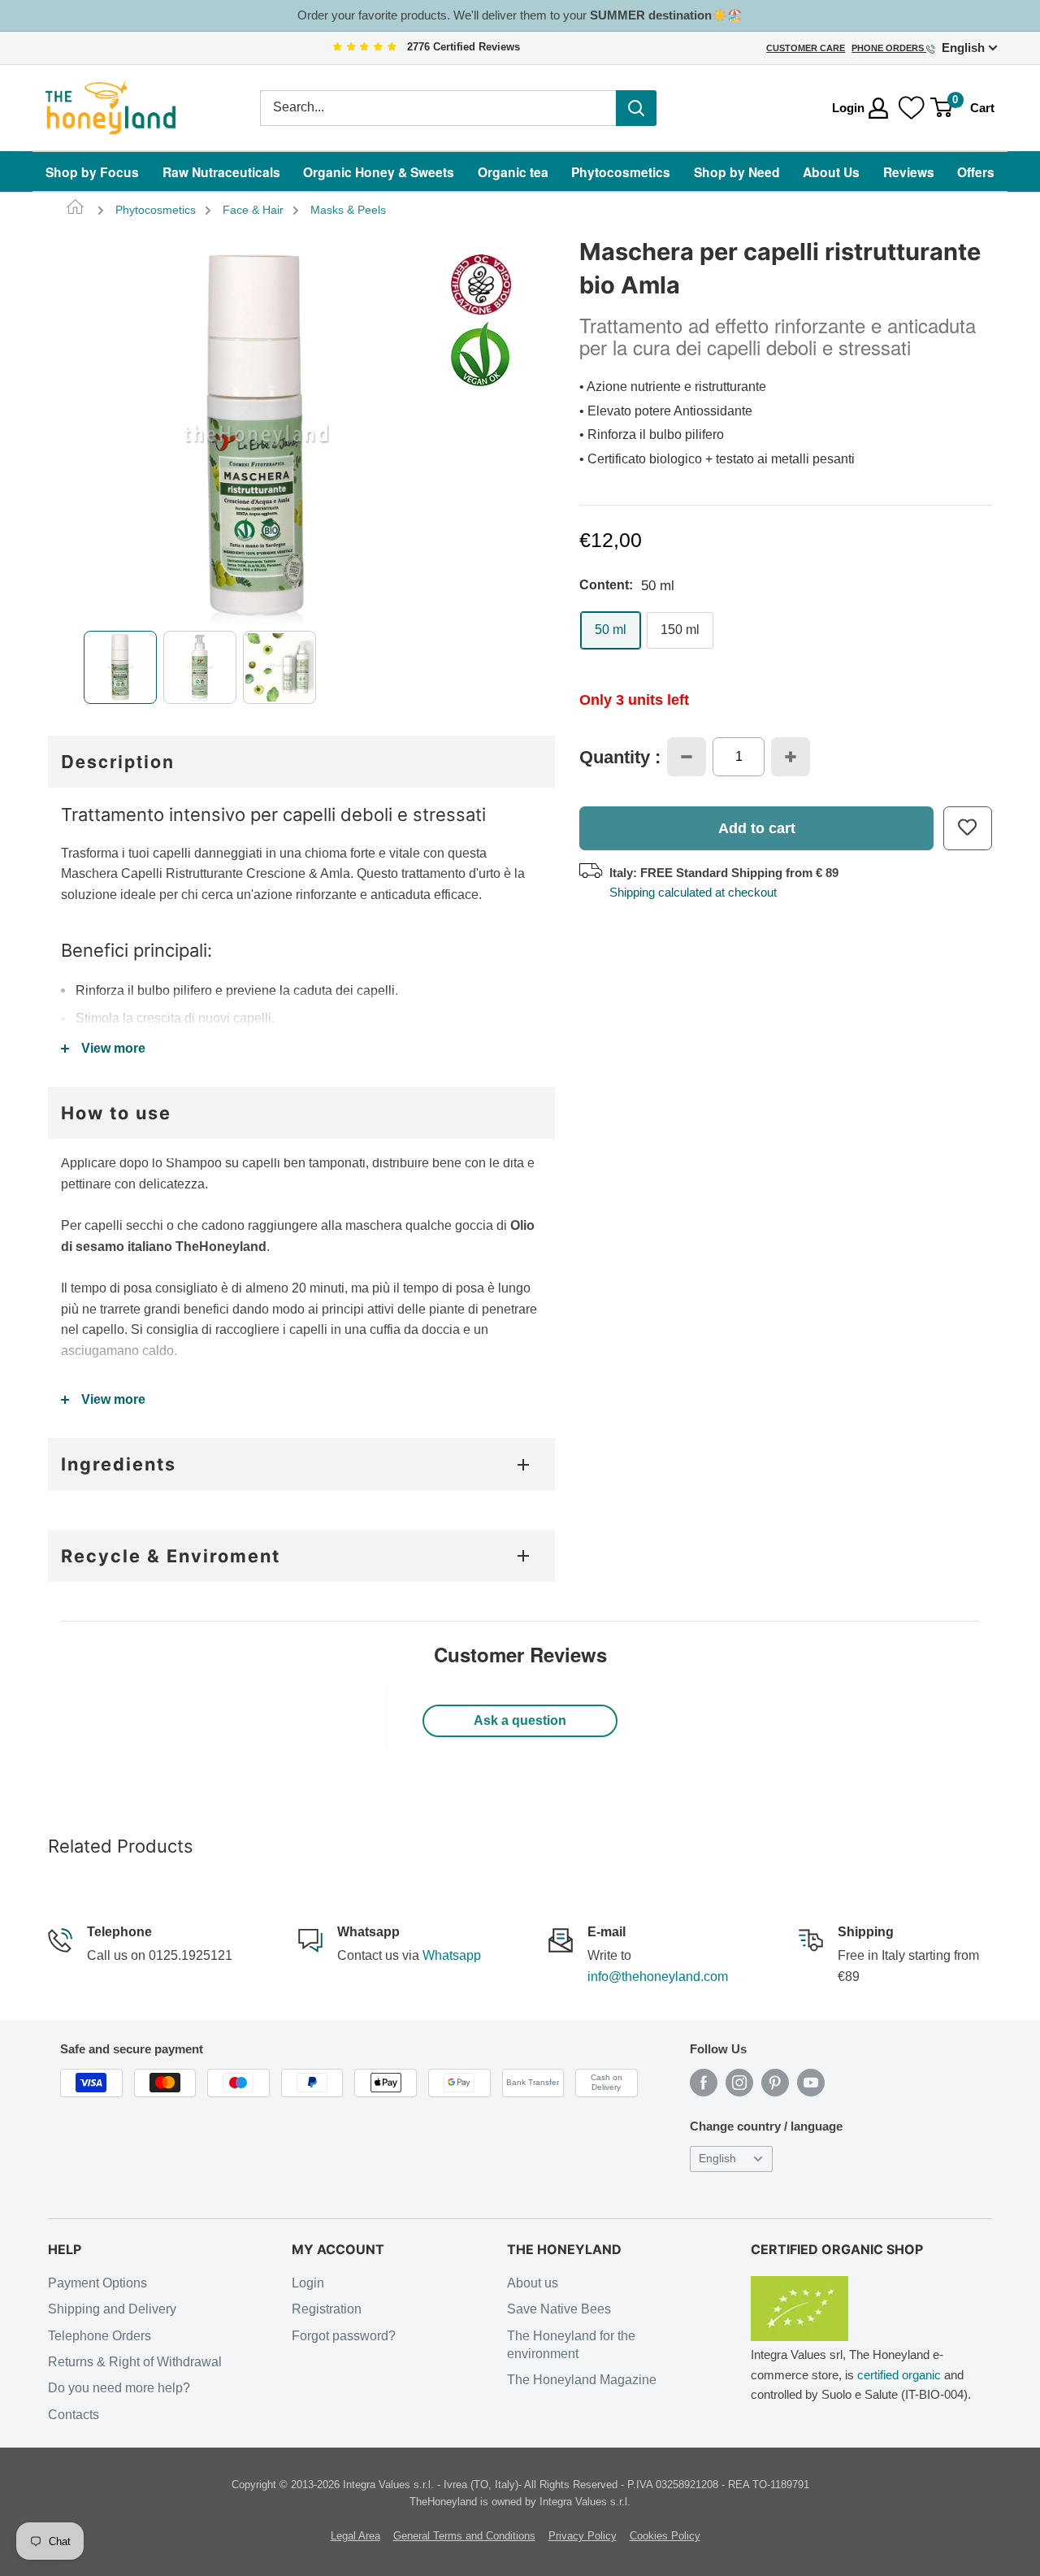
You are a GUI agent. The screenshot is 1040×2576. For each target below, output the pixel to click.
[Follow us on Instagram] (739, 2083)
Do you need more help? (119, 2388)
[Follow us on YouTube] (811, 2083)
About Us (831, 172)
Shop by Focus (92, 172)
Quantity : (620, 758)
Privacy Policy (583, 2536)
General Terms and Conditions (464, 2536)
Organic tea (513, 172)
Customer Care (806, 48)
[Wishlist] (912, 108)
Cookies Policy (665, 2536)
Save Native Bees (559, 2309)
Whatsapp (452, 1955)
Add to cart (757, 828)
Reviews (909, 172)
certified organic (899, 2375)
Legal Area (355, 2536)
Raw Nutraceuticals (221, 172)
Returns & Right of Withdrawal (135, 2362)
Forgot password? (344, 2336)
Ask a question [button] (520, 1720)
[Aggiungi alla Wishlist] (968, 828)
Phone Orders (889, 48)
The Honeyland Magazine (582, 2380)
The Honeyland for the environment (571, 2345)
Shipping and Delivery (112, 2309)
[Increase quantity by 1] (791, 757)
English (717, 2159)
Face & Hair (253, 210)
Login (308, 2283)
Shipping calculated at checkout (693, 892)
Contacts (74, 2415)
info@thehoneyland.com (658, 1977)
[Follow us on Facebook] (704, 2083)
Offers (976, 172)
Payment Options (97, 2283)
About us (533, 2283)
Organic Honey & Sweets (379, 172)
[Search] (636, 108)
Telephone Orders (100, 2336)
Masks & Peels (348, 210)
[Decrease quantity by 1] (687, 757)
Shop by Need (737, 172)
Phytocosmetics (621, 172)
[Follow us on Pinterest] (775, 2083)
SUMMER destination (651, 15)
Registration (327, 2309)
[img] (365, 48)
